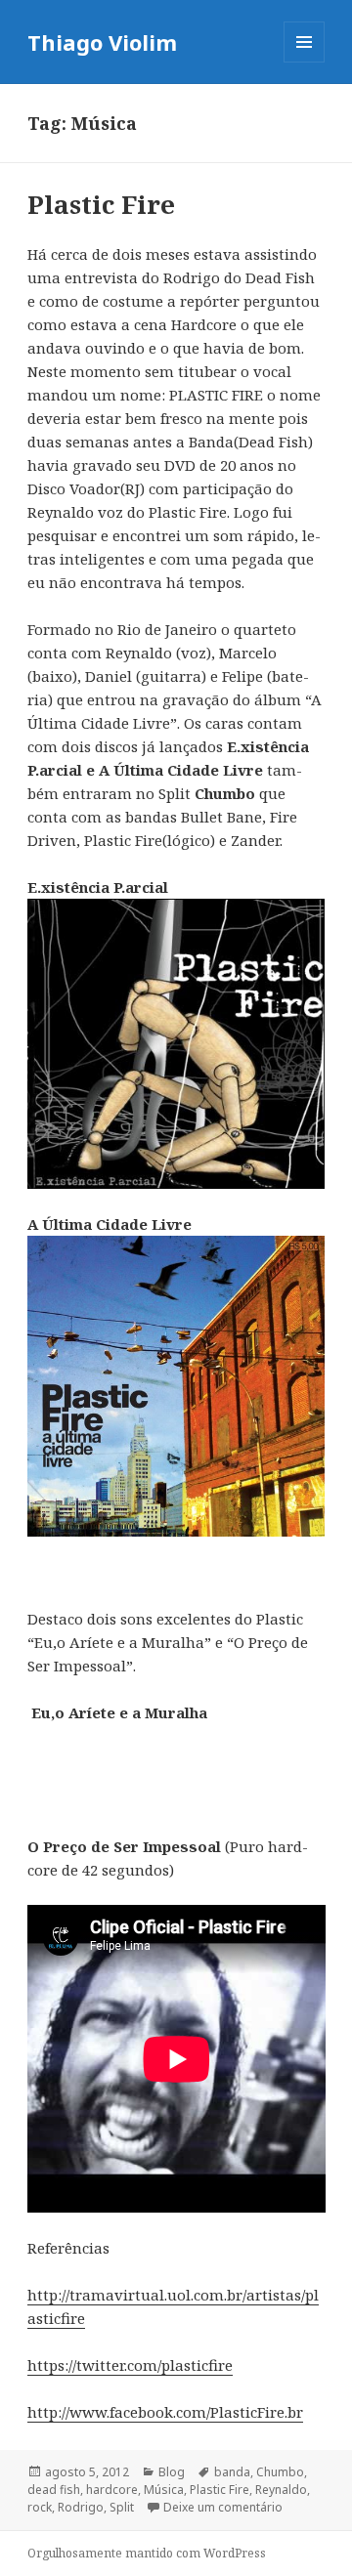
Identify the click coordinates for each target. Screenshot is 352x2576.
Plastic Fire (101, 204)
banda (232, 2472)
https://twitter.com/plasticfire (130, 2365)
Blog (172, 2472)
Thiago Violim (102, 42)
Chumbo (280, 2472)
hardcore (112, 2490)
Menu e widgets (305, 62)
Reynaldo (281, 2490)
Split (122, 2507)
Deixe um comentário (223, 2507)
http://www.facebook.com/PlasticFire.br (165, 2412)
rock (40, 2507)
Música (164, 2490)
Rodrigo (81, 2507)
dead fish (54, 2490)
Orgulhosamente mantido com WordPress (147, 2553)
